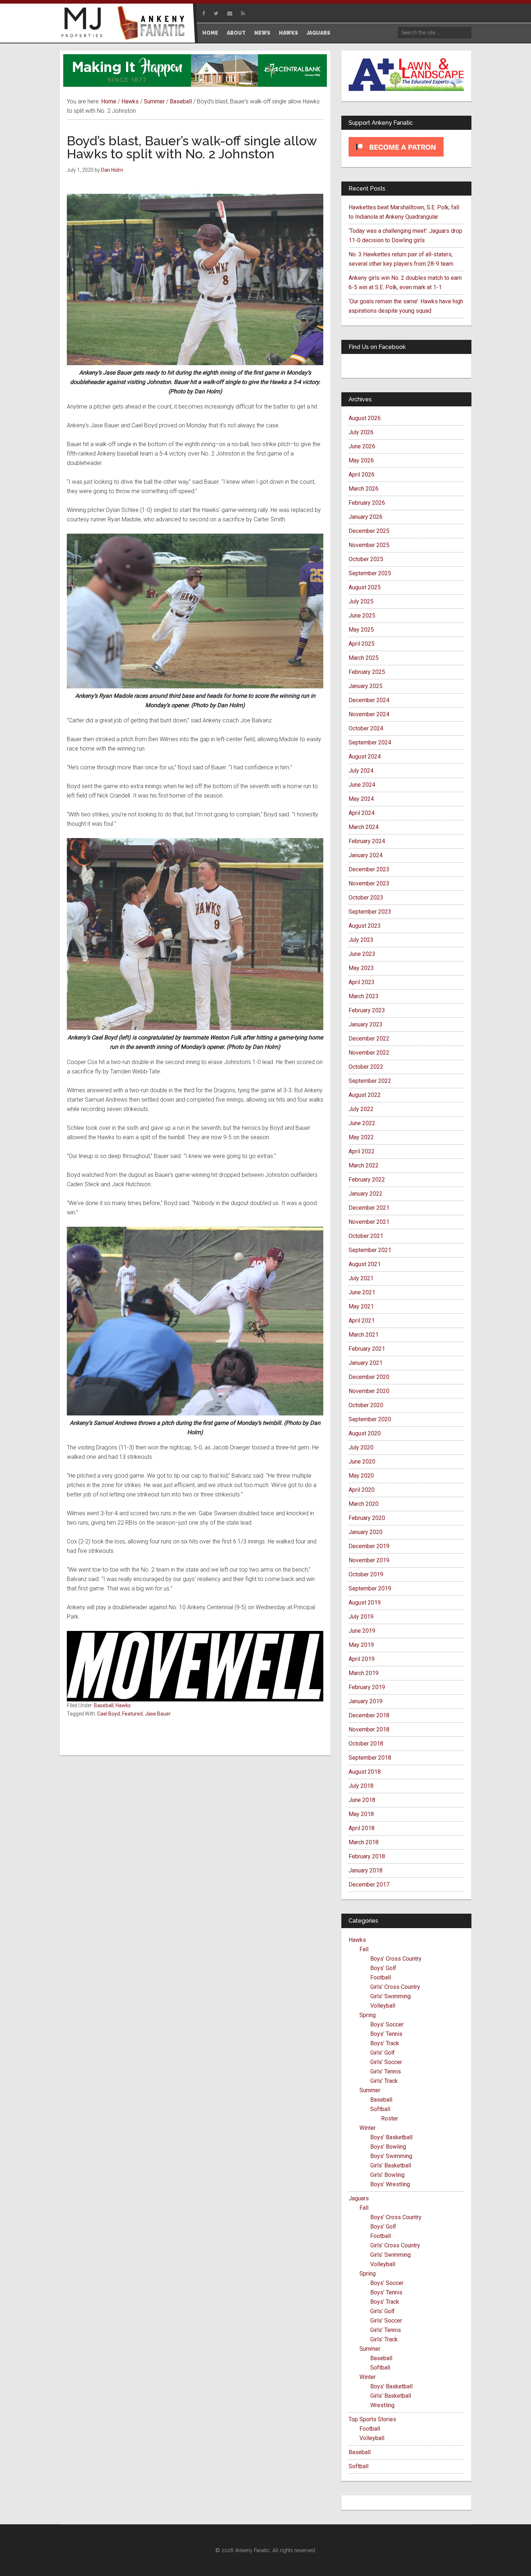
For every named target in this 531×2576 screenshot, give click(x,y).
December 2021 (369, 1208)
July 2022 (361, 1109)
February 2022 (367, 1180)
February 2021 (367, 1349)
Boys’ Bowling (388, 2147)
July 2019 (361, 1617)
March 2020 (364, 1504)
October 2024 (366, 728)
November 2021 (369, 1222)
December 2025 (369, 531)
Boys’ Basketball (391, 2137)
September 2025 (370, 573)
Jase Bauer (158, 1714)
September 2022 (370, 1081)
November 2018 (369, 1729)
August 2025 (365, 587)
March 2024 (364, 827)
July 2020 (361, 1447)
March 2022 (364, 1165)
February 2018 (367, 1856)
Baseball (104, 1705)
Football (381, 1977)
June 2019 (362, 1631)
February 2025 (367, 672)
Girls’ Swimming (390, 1996)
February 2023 (367, 1010)
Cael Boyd (109, 1714)
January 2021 (366, 1363)
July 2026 (361, 432)
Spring (368, 2015)
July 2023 (361, 940)
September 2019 (370, 1588)
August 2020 (365, 1433)
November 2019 (369, 1560)
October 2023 (366, 898)
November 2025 (369, 545)
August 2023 (365, 926)
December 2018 (369, 1715)
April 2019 (362, 1659)
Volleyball (383, 2006)
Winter (368, 2128)
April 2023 (362, 982)
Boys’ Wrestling (390, 2184)
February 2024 (367, 841)
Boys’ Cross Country (396, 1959)
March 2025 (364, 658)
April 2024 (362, 813)
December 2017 (369, 1885)
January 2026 (366, 517)
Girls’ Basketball (391, 2165)
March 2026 (364, 489)
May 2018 (361, 1814)
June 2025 (362, 616)
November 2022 (369, 1053)
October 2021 (366, 1236)
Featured (132, 1714)
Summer (370, 2090)
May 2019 (361, 1645)
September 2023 (370, 912)
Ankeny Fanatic (154, 24)
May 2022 (361, 1137)
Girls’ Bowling (387, 2175)
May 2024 (361, 799)
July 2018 (361, 1786)
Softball (380, 2109)
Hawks (123, 1705)
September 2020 (370, 1419)
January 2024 (366, 855)
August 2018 (365, 1772)
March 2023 (364, 996)
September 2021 (370, 1250)
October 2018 (366, 1744)
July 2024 (361, 771)
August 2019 (365, 1603)
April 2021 (362, 1321)
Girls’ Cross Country (395, 1987)
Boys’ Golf (383, 1968)
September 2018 (370, 1758)
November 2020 (369, 1391)
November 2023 (369, 883)
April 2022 (362, 1151)
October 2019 (366, 1574)
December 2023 (369, 869)
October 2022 (366, 1067)
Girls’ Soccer (386, 2062)
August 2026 (365, 418)
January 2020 (366, 1532)
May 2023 (361, 968)
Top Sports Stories (372, 2419)
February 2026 (367, 503)
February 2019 (367, 1687)
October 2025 (366, 559)
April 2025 (362, 644)
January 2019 (366, 1701)
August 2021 (365, 1264)
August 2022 (365, 1095)
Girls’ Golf (383, 2053)
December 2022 (369, 1039)
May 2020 (361, 1476)
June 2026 (362, 446)
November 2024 (369, 714)
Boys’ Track (385, 2043)
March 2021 (364, 1335)
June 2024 (362, 785)
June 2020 (362, 1462)
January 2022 (366, 1194)
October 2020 (366, 1405)
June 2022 (362, 1123)
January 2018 (366, 1870)
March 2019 (364, 1673)
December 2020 (369, 1377)
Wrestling (382, 2405)
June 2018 (362, 1800)
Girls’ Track (384, 2081)
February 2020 (367, 1518)
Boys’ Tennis (386, 2034)
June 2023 (362, 954)
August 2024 (365, 757)
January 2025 (366, 686)
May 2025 (361, 630)
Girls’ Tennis (386, 2071)
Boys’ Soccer (387, 2024)
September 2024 (370, 742)
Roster (390, 2118)
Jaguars (359, 2198)
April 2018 (362, 1828)
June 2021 (362, 1292)
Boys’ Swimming (391, 2156)
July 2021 (361, 1278)
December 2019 (369, 1546)
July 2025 (361, 601)
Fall (364, 1949)
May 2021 (361, 1306)
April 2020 (362, 1490)
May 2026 (361, 460)
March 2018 (364, 1842)
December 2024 (369, 700)
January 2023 (366, 1024)
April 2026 (362, 475)
